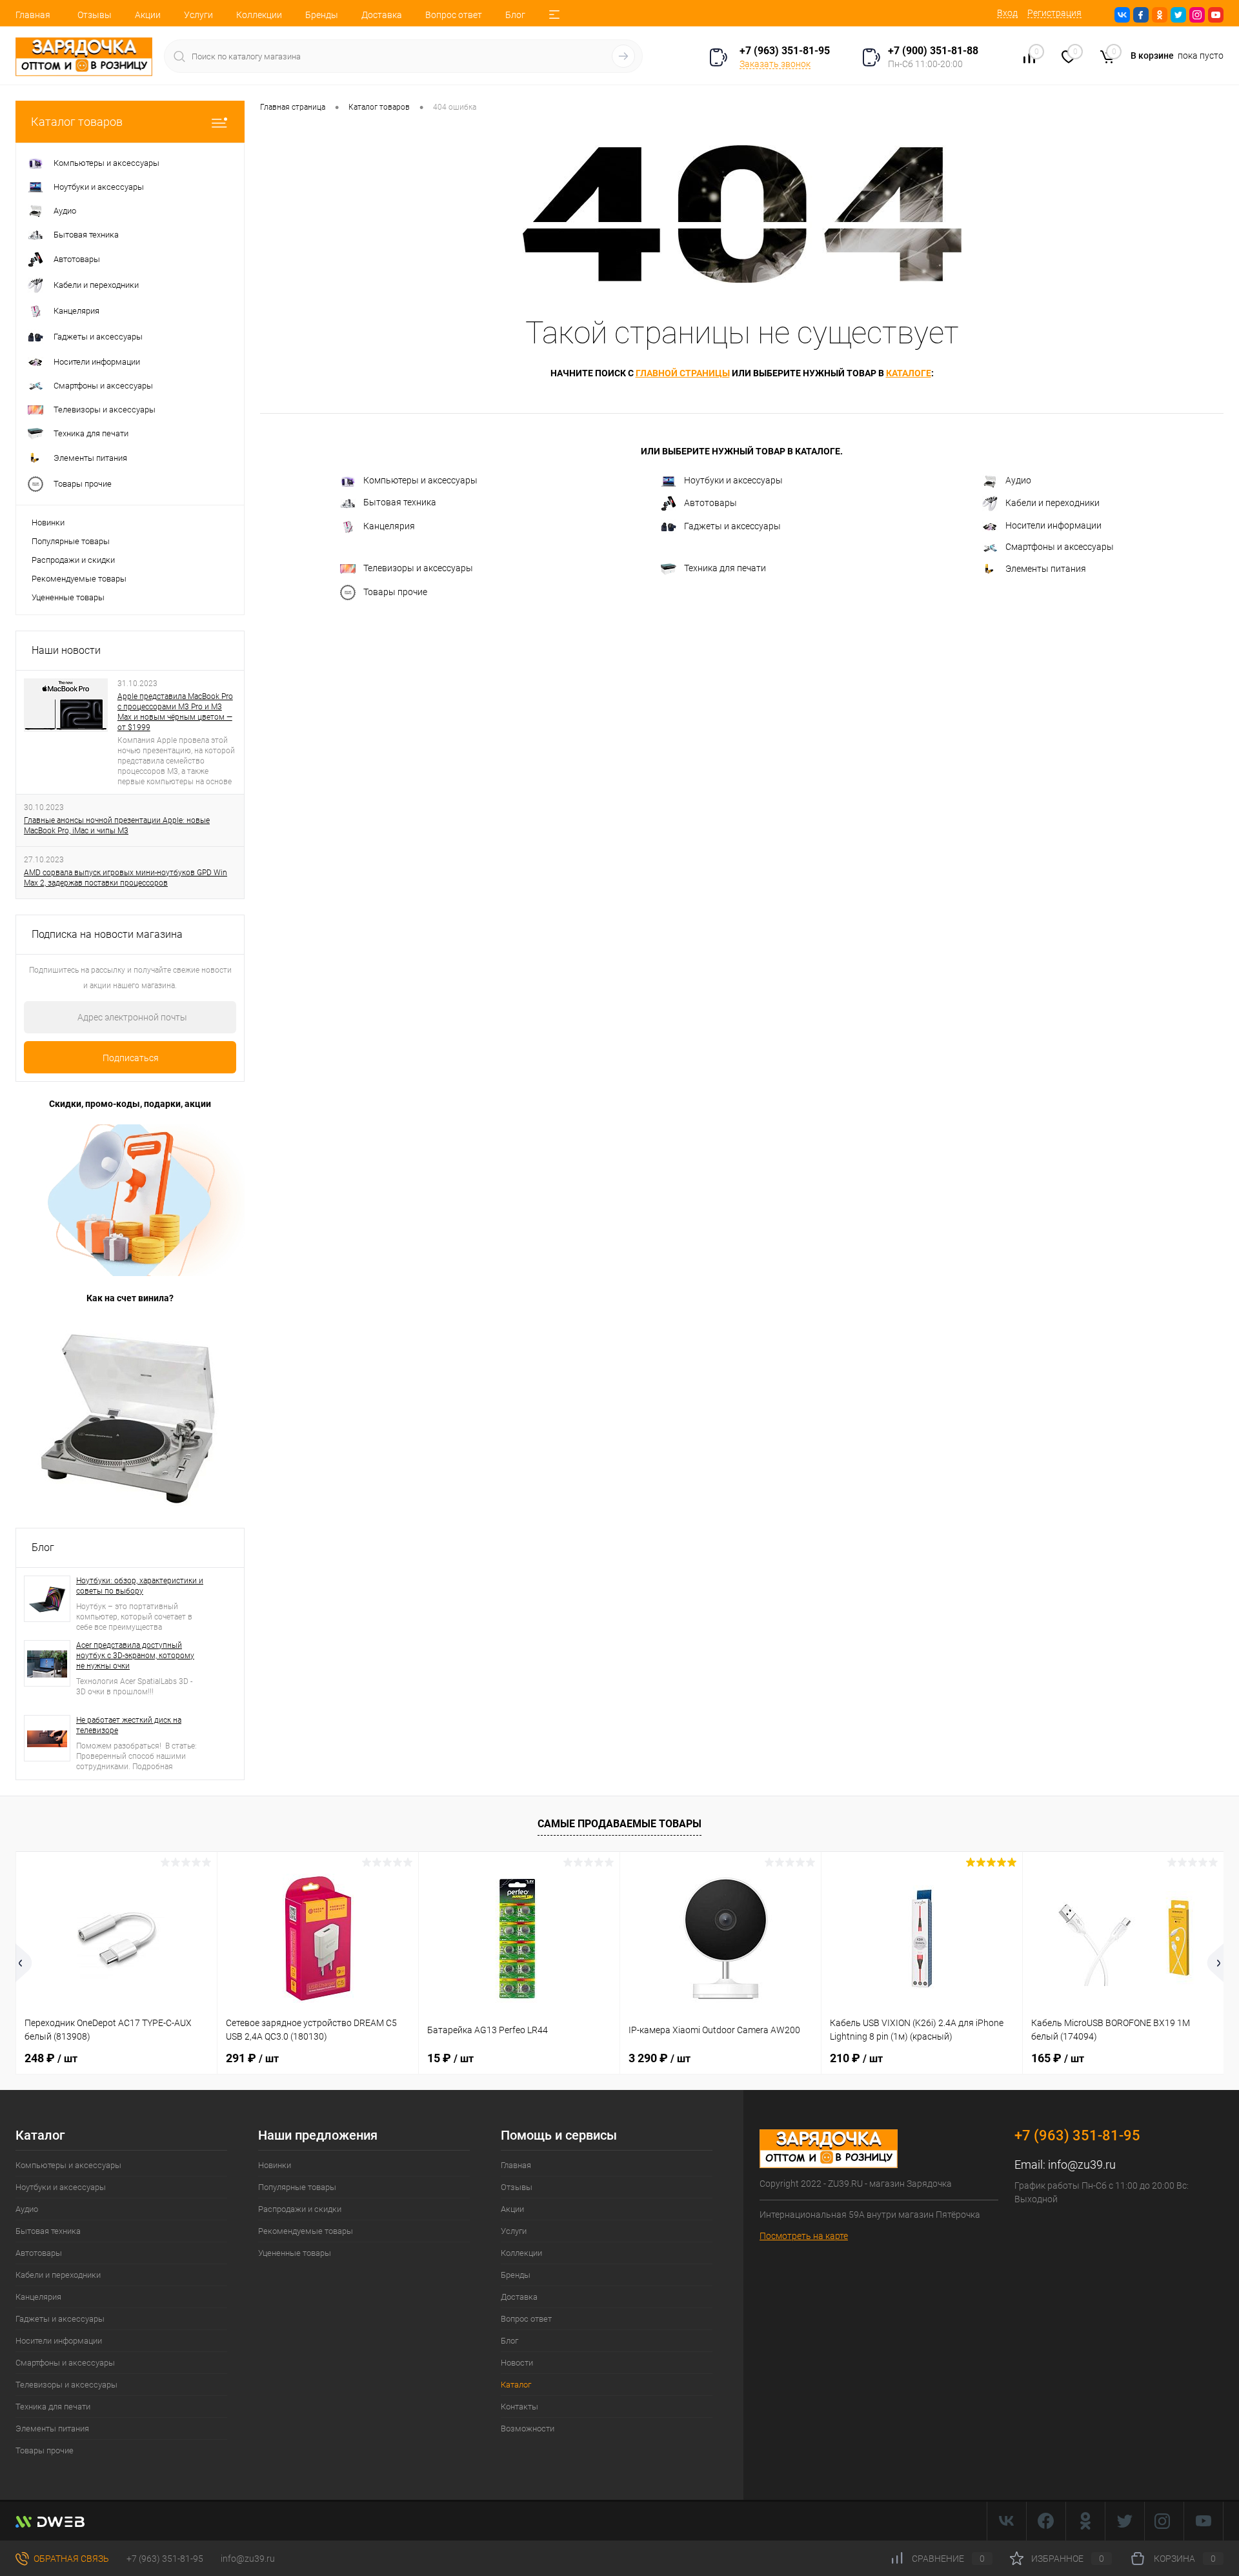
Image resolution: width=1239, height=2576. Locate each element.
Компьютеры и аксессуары (420, 480)
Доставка (382, 15)
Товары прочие (395, 592)
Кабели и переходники (1053, 503)
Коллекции (259, 15)
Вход (1007, 13)
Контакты (519, 2407)
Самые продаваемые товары (619, 1824)
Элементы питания (1046, 569)
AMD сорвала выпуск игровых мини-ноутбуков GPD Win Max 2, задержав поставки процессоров (126, 878)
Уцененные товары (68, 597)
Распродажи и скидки (73, 560)
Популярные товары (71, 541)
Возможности (528, 2429)
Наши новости (66, 650)
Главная (33, 15)
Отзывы (95, 15)
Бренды (322, 15)
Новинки (48, 522)
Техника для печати (725, 568)
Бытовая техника (400, 502)
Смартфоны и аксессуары (1060, 547)
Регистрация (1054, 13)
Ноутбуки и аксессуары (733, 480)
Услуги (198, 15)
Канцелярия (389, 526)
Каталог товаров (77, 122)
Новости (517, 2363)
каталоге (909, 373)
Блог (515, 15)
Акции (148, 15)
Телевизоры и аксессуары (418, 568)
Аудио (1018, 480)
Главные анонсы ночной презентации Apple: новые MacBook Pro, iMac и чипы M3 (117, 826)
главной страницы (683, 373)
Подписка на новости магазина (107, 934)
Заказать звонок (775, 64)
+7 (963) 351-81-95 (165, 2559)
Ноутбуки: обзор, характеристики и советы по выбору (140, 1586)
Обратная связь (70, 2559)
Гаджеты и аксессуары (732, 526)
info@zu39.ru (1082, 2165)
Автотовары (710, 503)
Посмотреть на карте (804, 2236)
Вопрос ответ (454, 15)
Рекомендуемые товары (79, 579)
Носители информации (1053, 525)
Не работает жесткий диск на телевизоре (129, 1725)
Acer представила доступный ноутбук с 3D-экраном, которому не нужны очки (135, 1656)
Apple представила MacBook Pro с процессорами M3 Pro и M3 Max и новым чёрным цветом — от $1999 (175, 712)
